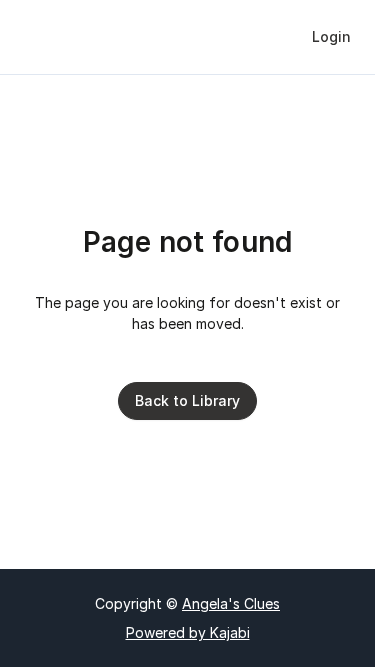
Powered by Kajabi (188, 632)
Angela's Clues (231, 603)
